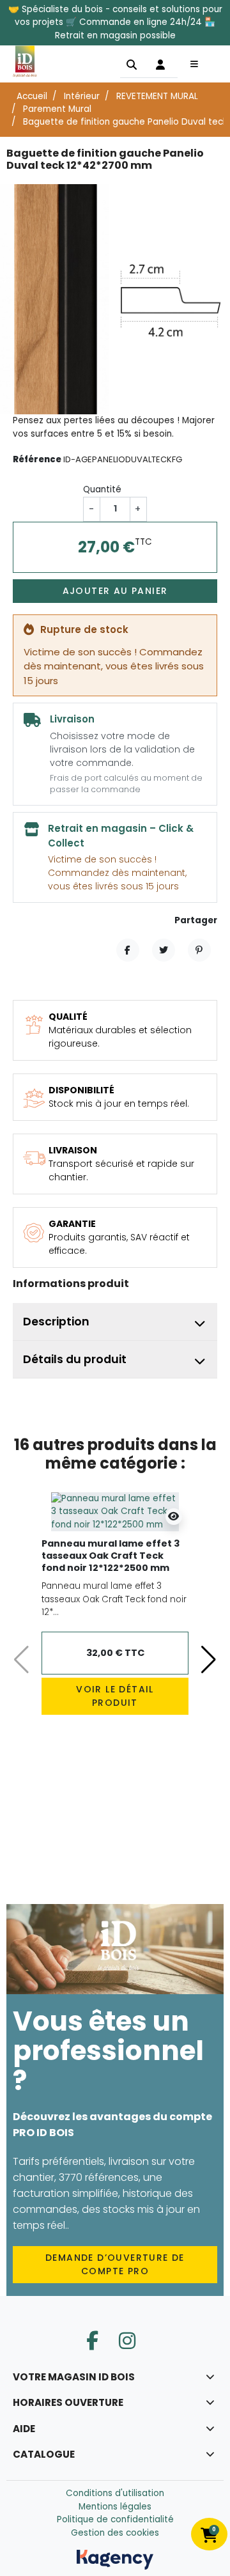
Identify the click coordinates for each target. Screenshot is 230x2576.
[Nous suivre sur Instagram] (127, 2341)
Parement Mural (57, 109)
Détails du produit (75, 1359)
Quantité (102, 489)
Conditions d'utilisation (115, 2493)
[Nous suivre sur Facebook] (92, 2341)
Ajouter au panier (115, 591)
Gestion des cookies (115, 2533)
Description (56, 1322)
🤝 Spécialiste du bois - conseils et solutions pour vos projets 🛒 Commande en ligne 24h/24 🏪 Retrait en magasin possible (115, 22)
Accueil (32, 96)
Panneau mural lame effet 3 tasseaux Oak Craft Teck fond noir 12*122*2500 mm (111, 1555)
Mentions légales (115, 2507)
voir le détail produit (115, 1696)
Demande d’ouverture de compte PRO (115, 2264)
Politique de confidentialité (115, 2519)
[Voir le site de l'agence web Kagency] (115, 2559)
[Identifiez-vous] (160, 64)
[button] (132, 64)
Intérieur (82, 96)
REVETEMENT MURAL (157, 96)
